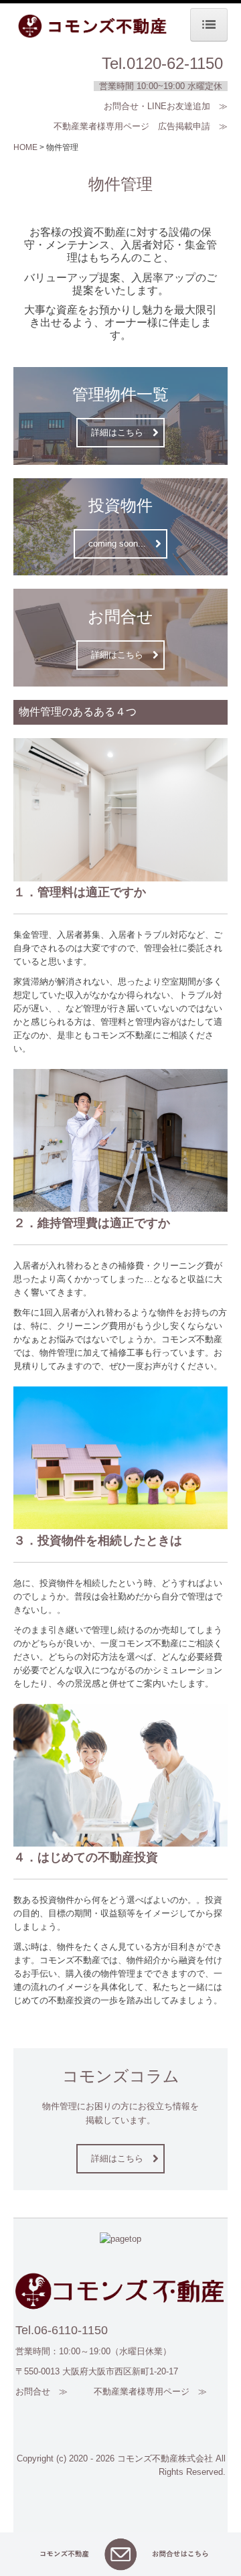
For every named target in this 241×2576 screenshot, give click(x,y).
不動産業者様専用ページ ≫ (150, 2391)
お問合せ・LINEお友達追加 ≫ (166, 106)
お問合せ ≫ (42, 2391)
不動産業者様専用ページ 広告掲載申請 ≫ (141, 126)
